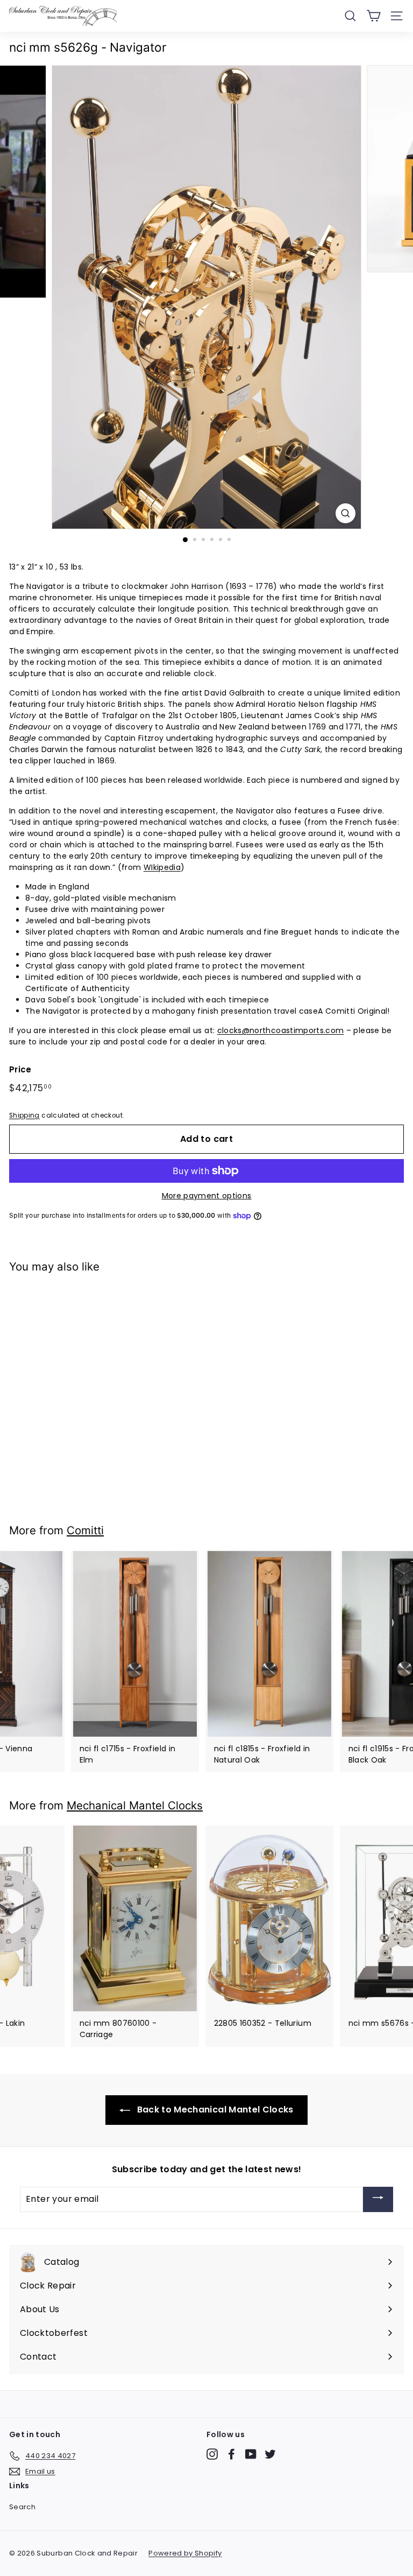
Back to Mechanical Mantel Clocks (214, 2110)
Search (22, 2507)
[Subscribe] (378, 2199)
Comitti (85, 1530)
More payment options (207, 1196)
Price (20, 1069)
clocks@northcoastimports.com (281, 1030)
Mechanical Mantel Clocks (135, 1805)
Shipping (24, 1115)
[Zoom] (346, 513)
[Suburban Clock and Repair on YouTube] (251, 2454)
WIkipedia (162, 867)
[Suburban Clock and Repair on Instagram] (212, 2454)
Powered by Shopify (185, 2553)
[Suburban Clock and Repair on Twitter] (270, 2454)
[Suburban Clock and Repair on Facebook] (232, 2454)
